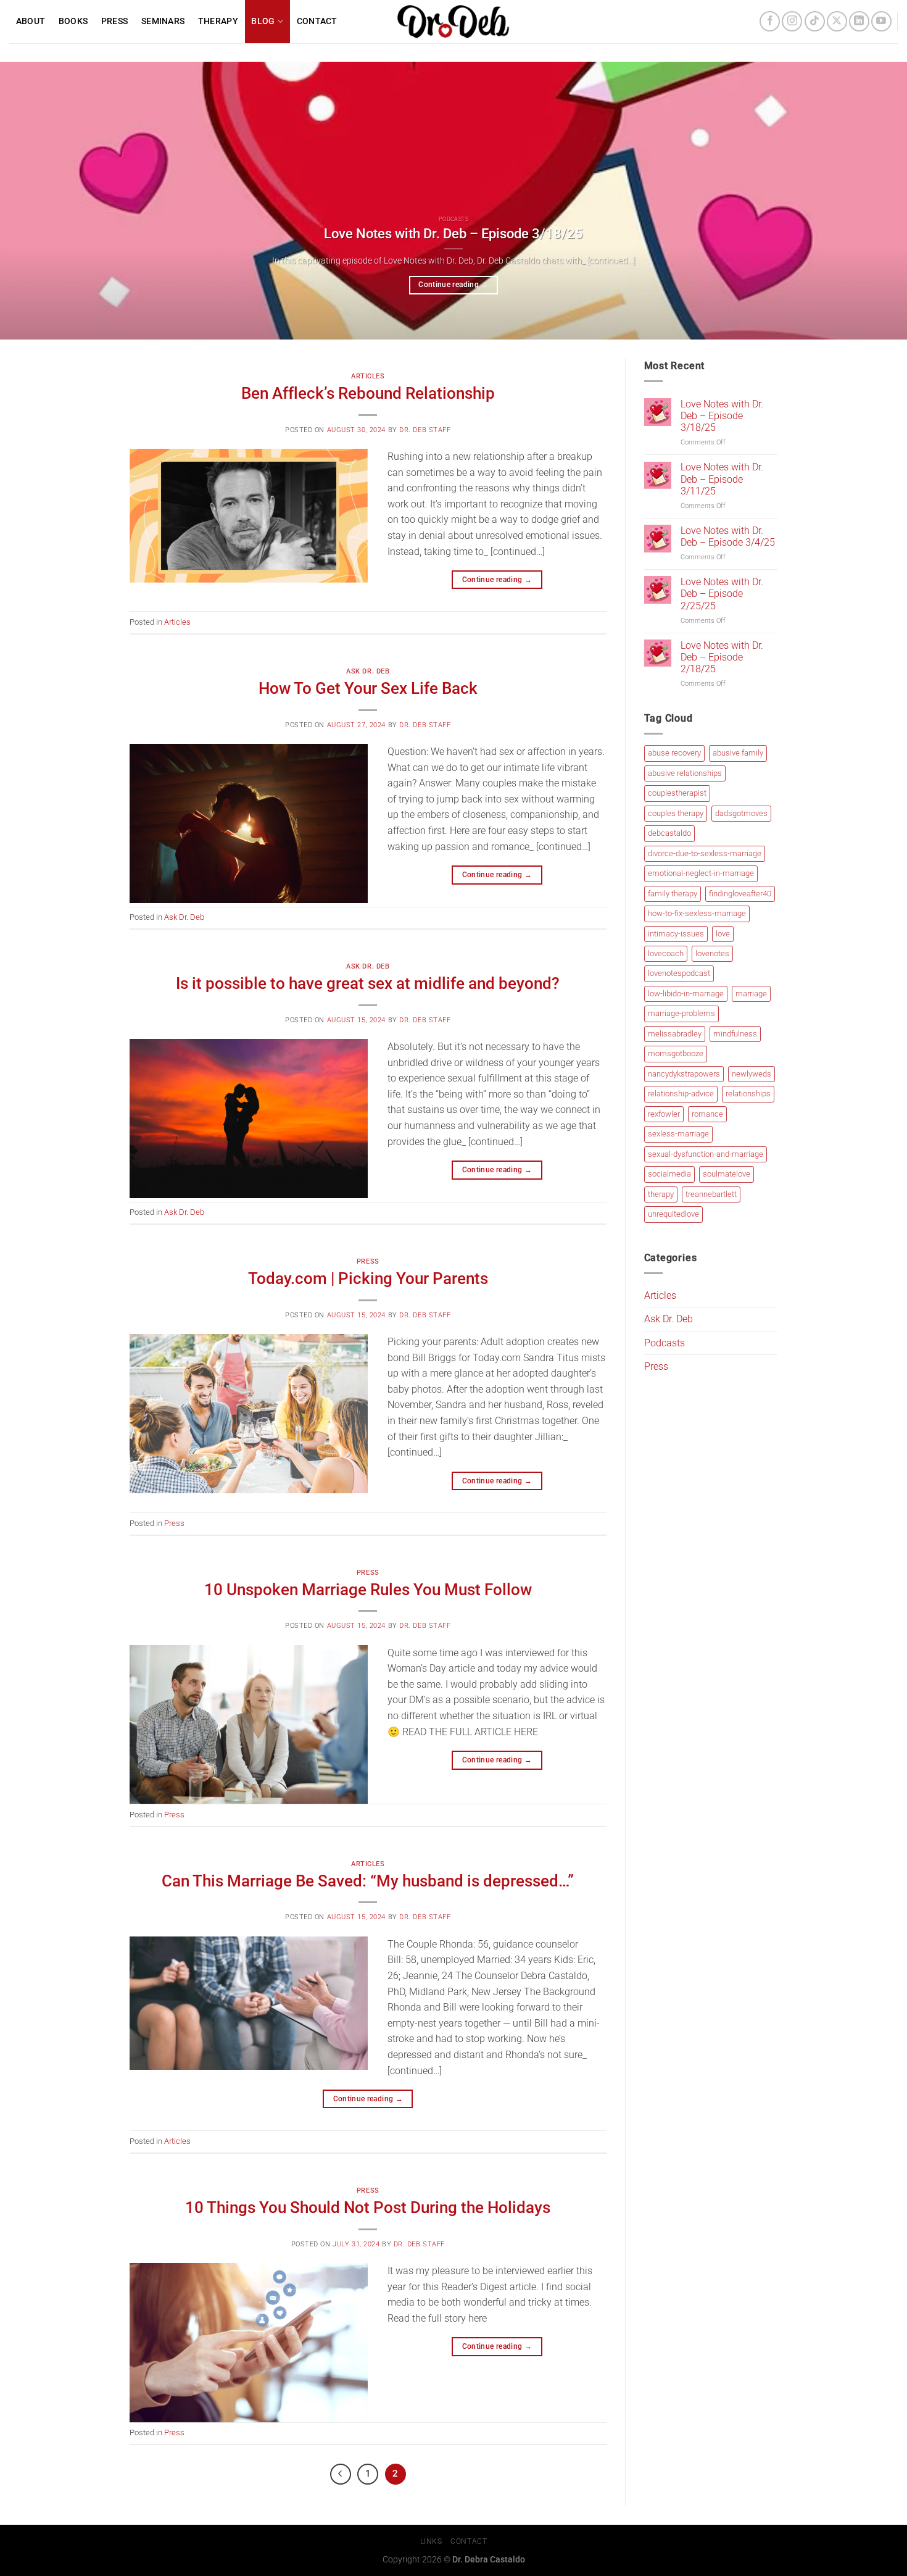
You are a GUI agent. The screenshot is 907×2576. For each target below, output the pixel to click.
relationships (748, 1094)
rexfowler (664, 1114)
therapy (661, 1194)
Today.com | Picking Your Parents (368, 1278)
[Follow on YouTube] (881, 21)
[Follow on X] (837, 21)
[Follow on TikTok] (815, 21)
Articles (368, 376)
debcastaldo (669, 833)
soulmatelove (727, 1174)
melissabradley (675, 1034)
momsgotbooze (676, 1054)
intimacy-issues (676, 934)
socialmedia (669, 1174)
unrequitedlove (673, 1214)
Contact (317, 21)
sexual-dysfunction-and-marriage (706, 1154)
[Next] (873, 201)
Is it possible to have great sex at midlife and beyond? (368, 983)
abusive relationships (685, 773)
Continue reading (453, 285)
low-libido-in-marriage (686, 994)
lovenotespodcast (679, 974)
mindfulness (735, 1034)
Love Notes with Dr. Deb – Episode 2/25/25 (722, 594)
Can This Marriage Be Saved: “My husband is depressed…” (368, 1881)
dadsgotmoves (741, 813)
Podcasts (665, 1343)
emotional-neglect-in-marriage (701, 873)
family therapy (673, 894)
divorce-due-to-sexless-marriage (705, 853)
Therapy (218, 21)
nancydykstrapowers (684, 1074)
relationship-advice (681, 1094)
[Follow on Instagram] (792, 21)
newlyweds (752, 1074)
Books (73, 21)
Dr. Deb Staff (425, 430)
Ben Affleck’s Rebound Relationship (368, 393)
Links (431, 2541)
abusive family (738, 753)
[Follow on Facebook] (770, 21)
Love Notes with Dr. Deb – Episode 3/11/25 (722, 479)
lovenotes (712, 953)
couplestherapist (677, 793)
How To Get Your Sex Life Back (368, 688)
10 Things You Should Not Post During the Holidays (368, 2207)
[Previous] (34, 201)
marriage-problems (681, 1014)
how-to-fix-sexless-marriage (697, 913)
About (31, 21)
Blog (263, 21)
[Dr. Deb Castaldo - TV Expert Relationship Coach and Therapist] (454, 22)
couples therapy (676, 813)
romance (707, 1114)
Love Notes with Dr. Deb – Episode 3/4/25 (728, 536)
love (723, 934)
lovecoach (666, 953)
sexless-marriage (678, 1134)
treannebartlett (711, 1194)
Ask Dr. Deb (368, 671)
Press (114, 21)
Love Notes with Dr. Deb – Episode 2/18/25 (722, 657)
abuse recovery (674, 753)
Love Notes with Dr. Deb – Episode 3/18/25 (453, 234)
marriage (751, 994)
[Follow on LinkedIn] (859, 21)
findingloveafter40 (740, 894)
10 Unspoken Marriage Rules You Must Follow (368, 1590)
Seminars (163, 21)
